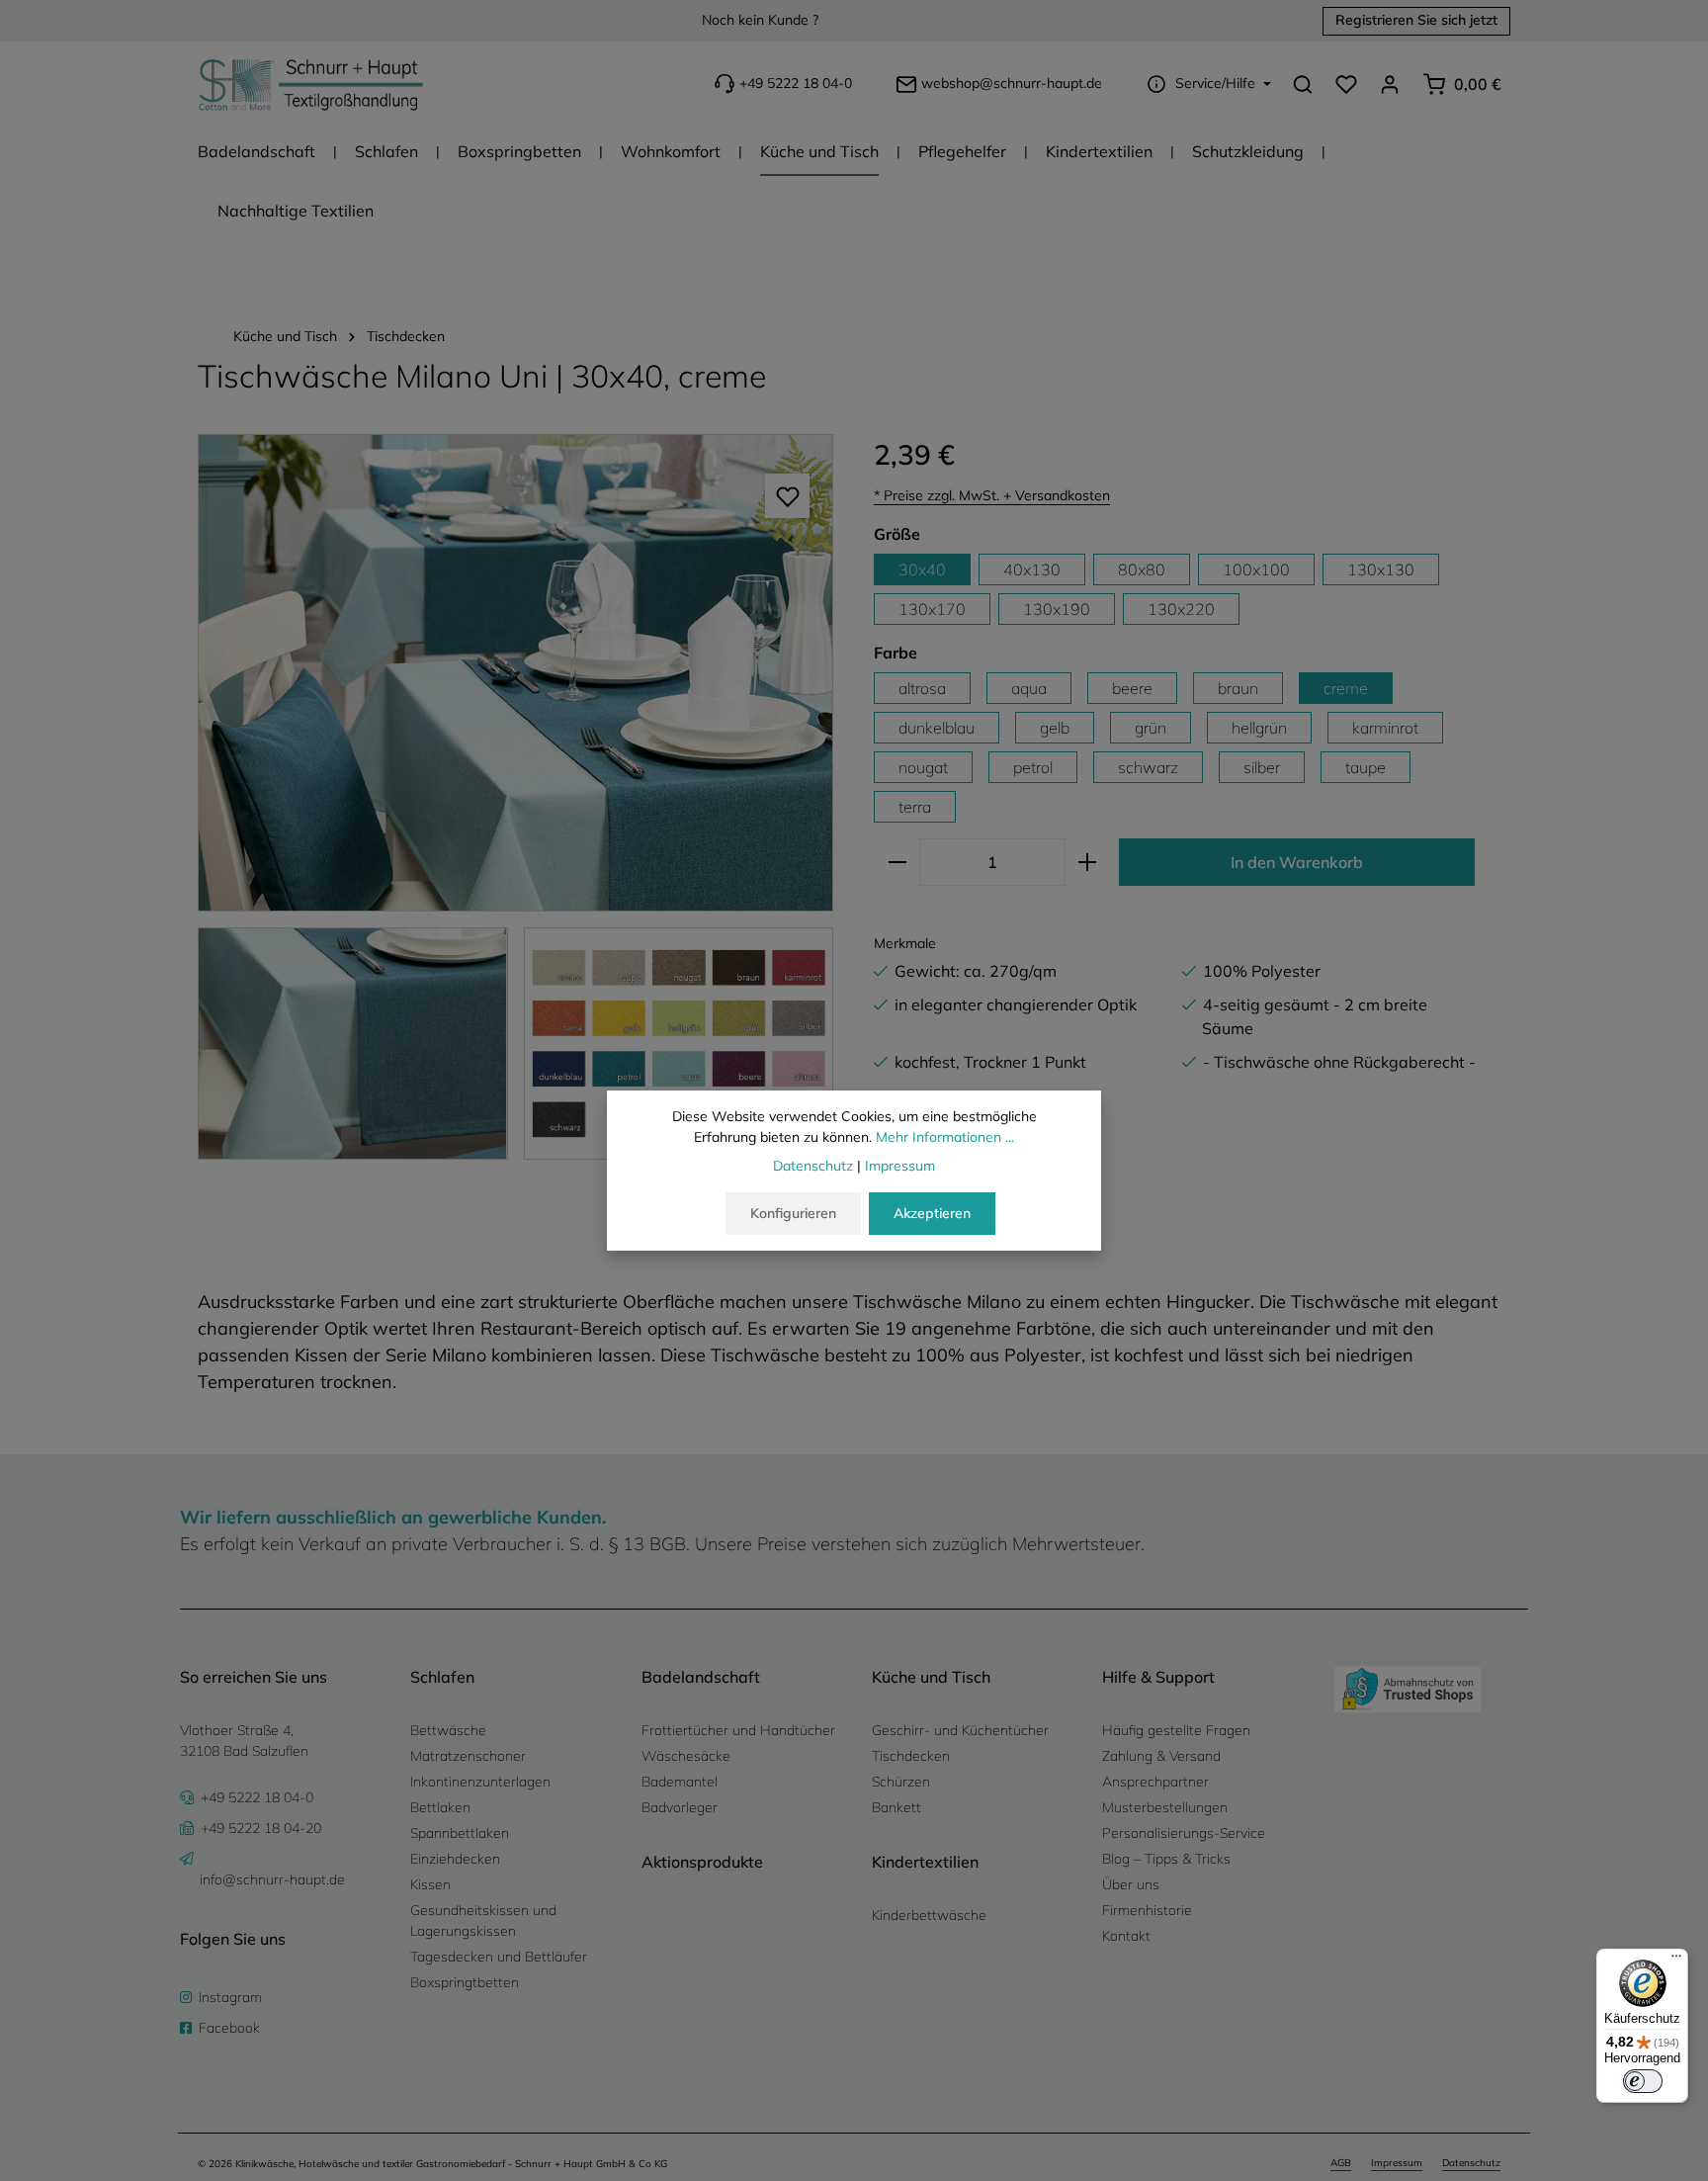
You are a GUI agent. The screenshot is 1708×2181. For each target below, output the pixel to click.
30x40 (922, 569)
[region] (516, 797)
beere (1132, 688)
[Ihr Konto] (1390, 84)
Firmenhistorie (1147, 1910)
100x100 (1256, 569)
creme (1346, 688)
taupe (1366, 767)
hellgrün (1259, 728)
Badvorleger (680, 1807)
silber (1262, 767)
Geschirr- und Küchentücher (960, 1730)
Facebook (229, 2028)
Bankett (897, 1807)
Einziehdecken (455, 1859)
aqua (1029, 688)
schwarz (1148, 767)
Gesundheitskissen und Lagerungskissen (483, 1920)
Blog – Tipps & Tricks (1166, 1859)
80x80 (1142, 569)
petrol (1033, 767)
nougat (923, 767)
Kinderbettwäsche (929, 1915)
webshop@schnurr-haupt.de (1012, 84)
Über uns (1131, 1884)
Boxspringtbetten (465, 1982)
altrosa (922, 688)
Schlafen (442, 1677)
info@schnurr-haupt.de (272, 1879)
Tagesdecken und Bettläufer (499, 1957)
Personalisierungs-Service (1184, 1833)
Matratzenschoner (468, 1756)
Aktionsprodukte (702, 1862)
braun (1238, 688)
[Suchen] (1303, 84)
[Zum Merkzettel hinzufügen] (787, 496)
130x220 (1181, 609)
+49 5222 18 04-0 (796, 84)
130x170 (932, 609)
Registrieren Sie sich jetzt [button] (1416, 21)
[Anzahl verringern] (897, 862)
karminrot (1385, 728)
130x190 (1057, 609)
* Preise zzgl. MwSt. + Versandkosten (992, 495)
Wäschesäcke (686, 1756)
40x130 (1032, 569)
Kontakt (1126, 1936)
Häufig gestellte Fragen (1176, 1730)
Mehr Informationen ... (945, 1137)
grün (1151, 728)
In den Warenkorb (1297, 862)
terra (915, 807)
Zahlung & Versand (1161, 1756)
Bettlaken (440, 1807)
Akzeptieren (932, 1213)
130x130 (1381, 569)
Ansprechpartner (1155, 1782)
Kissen (430, 1884)
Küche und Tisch (931, 1677)
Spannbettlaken (460, 1833)
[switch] (1643, 2081)
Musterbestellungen (1165, 1807)
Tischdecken (911, 1756)
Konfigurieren (793, 1213)
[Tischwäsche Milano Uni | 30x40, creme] (515, 673)
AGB (1341, 2163)
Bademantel (680, 1782)
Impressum (1397, 2163)
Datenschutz (1471, 2163)
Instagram (230, 1997)
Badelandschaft (701, 1677)
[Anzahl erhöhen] (1088, 862)
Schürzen (901, 1782)
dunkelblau (937, 728)
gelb (1055, 728)
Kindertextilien (925, 1862)
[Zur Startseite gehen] (311, 84)
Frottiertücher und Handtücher (738, 1730)
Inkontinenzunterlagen (480, 1782)
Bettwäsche (448, 1730)
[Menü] (1676, 1961)
